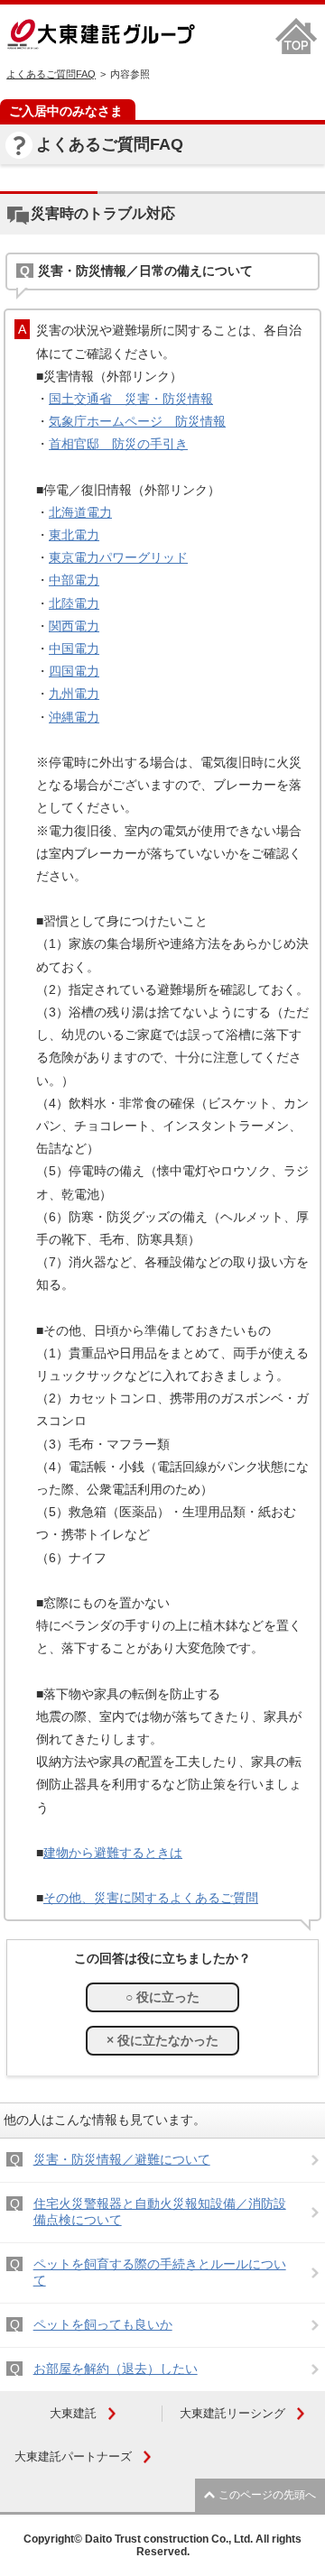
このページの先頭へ (267, 2495)
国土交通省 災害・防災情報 (131, 399)
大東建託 (73, 2413)
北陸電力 (74, 603)
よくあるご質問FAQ (51, 74)
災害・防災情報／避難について (122, 2159)
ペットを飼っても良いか (103, 2324)
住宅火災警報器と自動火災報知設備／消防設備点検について (160, 2212)
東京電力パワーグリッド (118, 557)
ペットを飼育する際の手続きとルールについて (160, 2272)
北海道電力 (80, 512)
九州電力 (74, 694)
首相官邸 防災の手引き (118, 444)
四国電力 (74, 671)
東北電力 (74, 535)
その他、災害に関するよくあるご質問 (151, 1898)
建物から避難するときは (113, 1853)
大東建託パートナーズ (73, 2456)
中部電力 (74, 580)
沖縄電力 (74, 717)
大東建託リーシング (232, 2413)
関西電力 (74, 626)
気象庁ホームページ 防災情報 (137, 421)
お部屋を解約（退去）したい (116, 2369)
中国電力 (74, 649)
